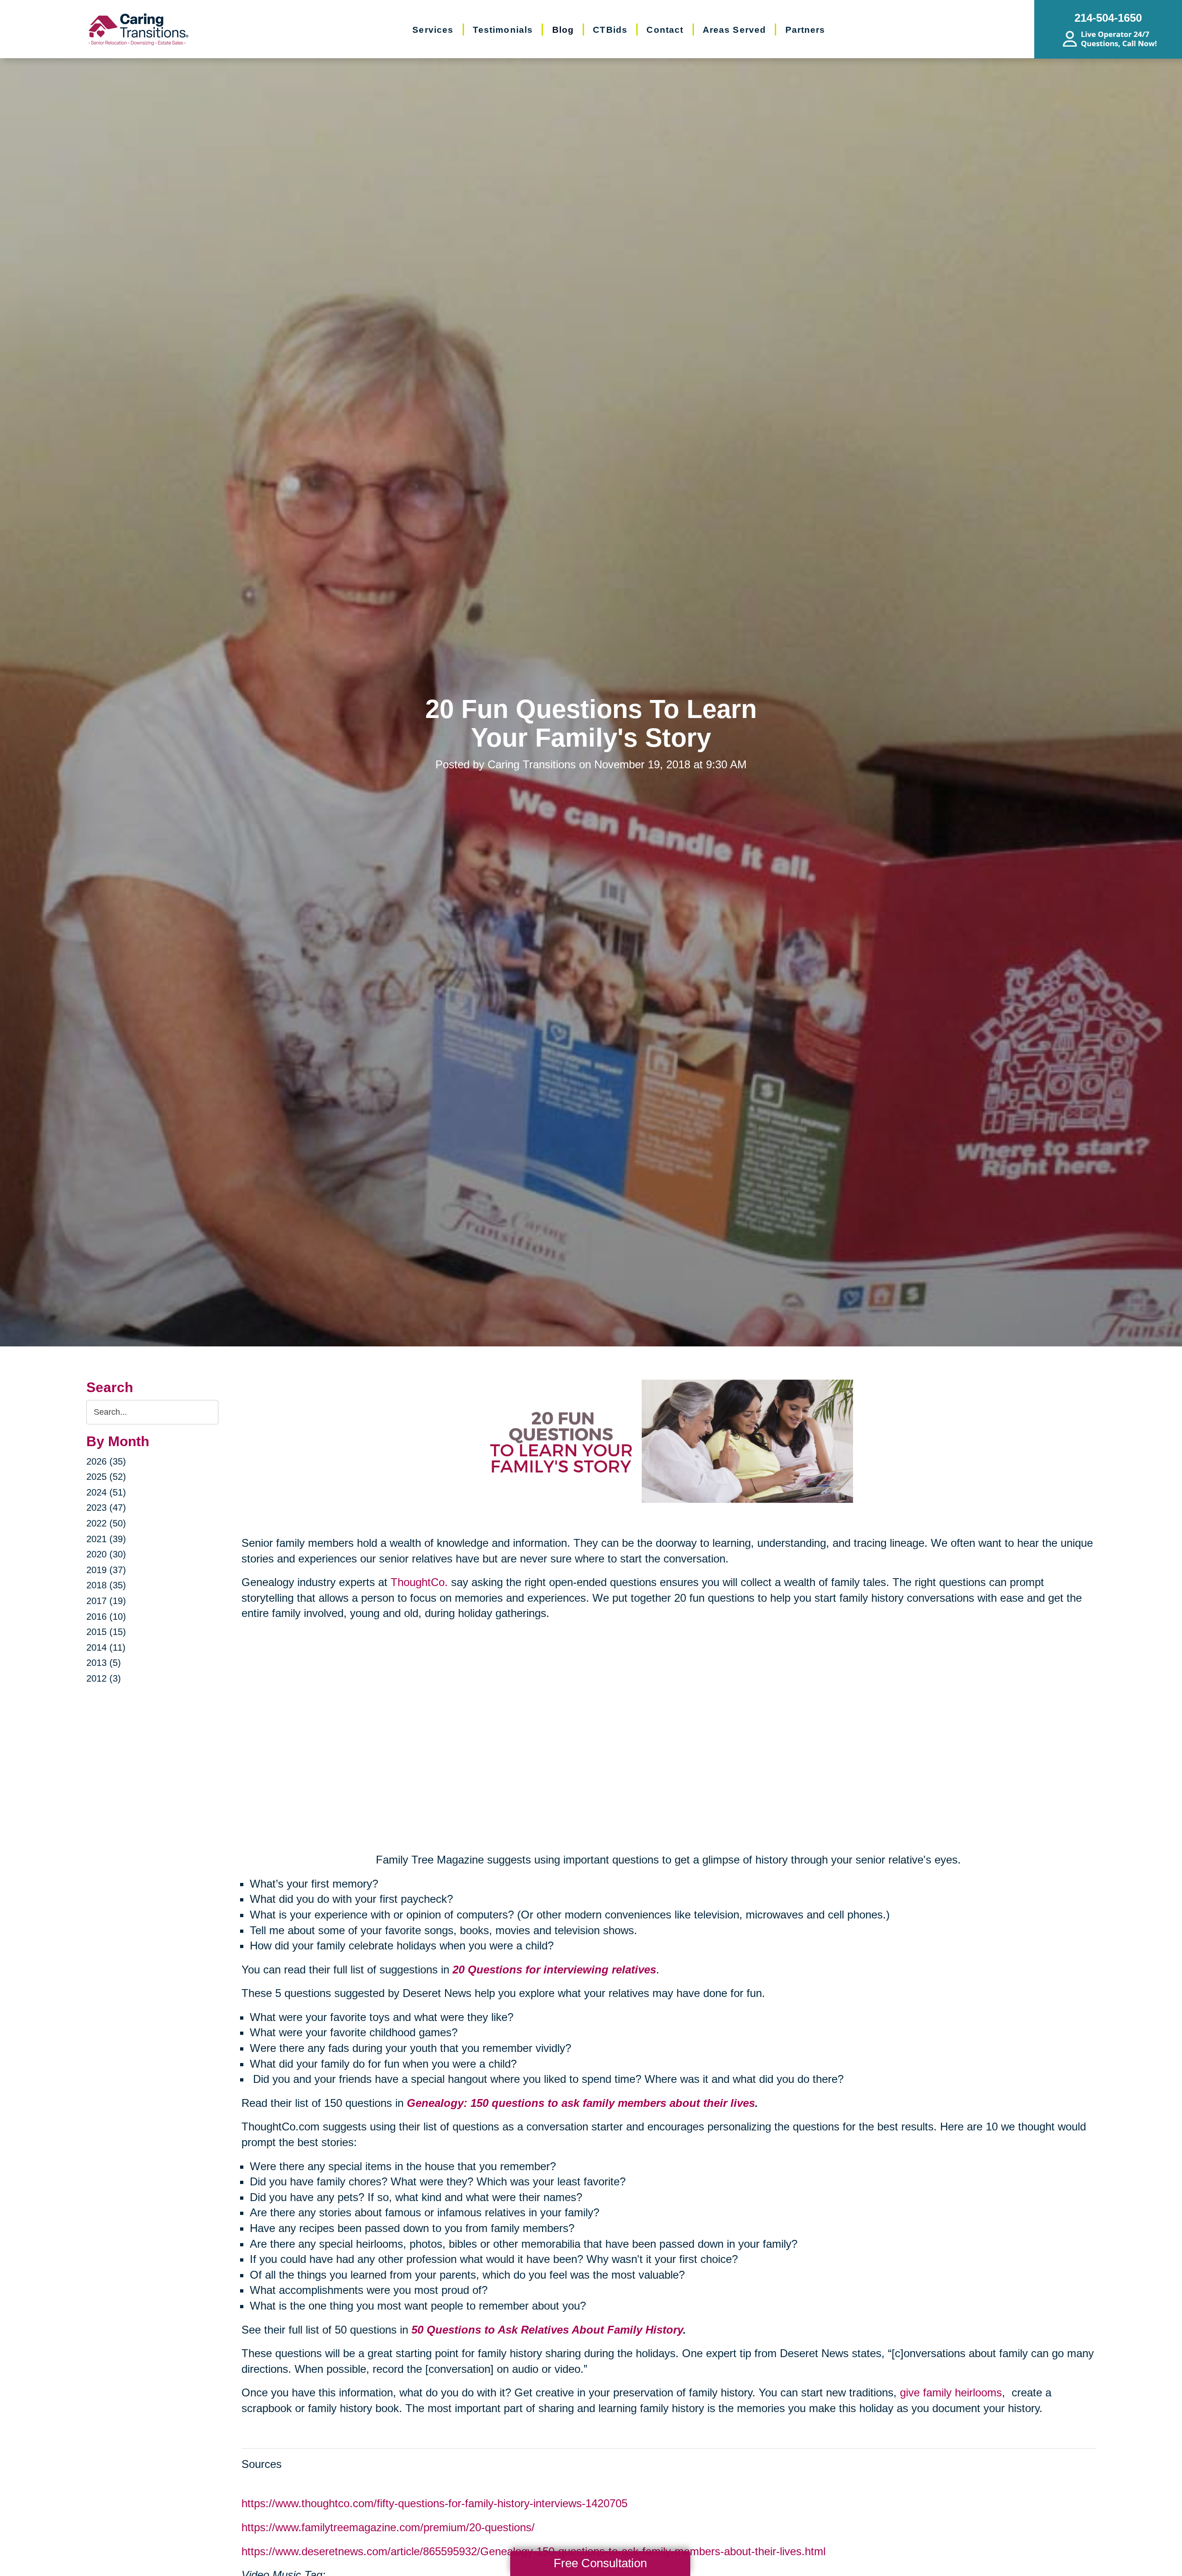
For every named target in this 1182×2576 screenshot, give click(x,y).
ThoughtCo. (419, 1582)
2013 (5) (104, 1663)
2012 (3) (104, 1678)
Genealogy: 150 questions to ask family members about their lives (581, 2103)
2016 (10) (106, 1617)
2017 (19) (106, 1601)
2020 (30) (106, 1554)
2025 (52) (106, 1477)
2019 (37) (106, 1570)
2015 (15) (106, 1632)
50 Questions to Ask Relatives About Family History (547, 2330)
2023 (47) (106, 1508)
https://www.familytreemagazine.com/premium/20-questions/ (388, 2527)
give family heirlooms (951, 2392)
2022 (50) (106, 1523)
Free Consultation (600, 2563)
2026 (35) (106, 1461)
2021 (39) (106, 1539)
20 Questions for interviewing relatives (554, 1970)
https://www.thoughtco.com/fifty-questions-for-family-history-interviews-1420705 (434, 2503)
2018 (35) (106, 1585)
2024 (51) (106, 1492)
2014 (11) (106, 1647)
